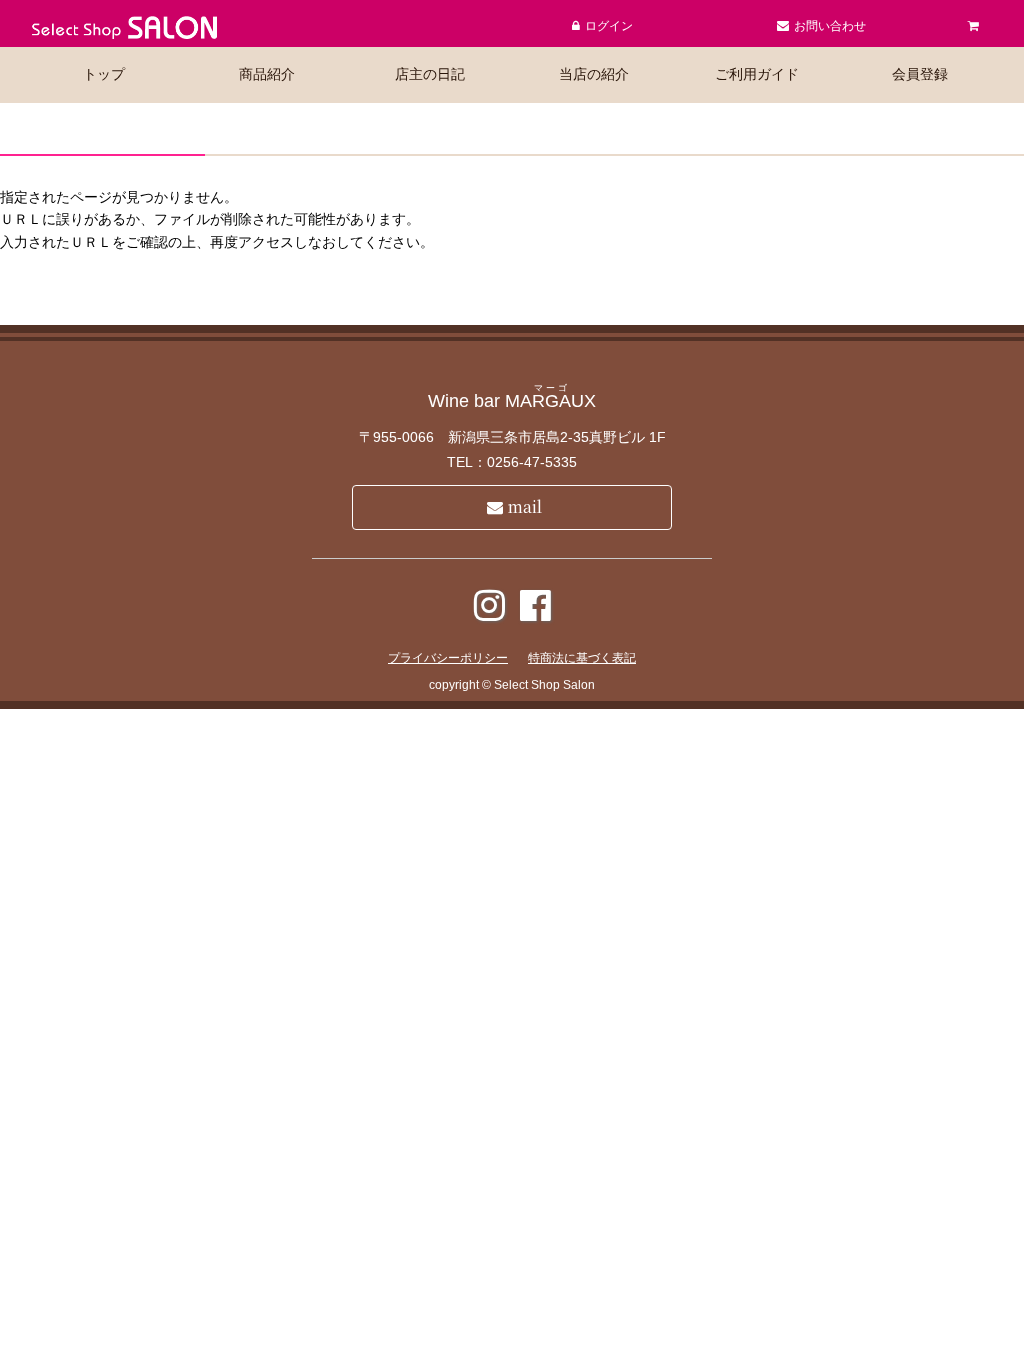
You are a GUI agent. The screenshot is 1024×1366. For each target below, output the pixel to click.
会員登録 (920, 74)
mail (525, 506)
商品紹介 (267, 74)
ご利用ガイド (757, 74)
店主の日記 (430, 74)
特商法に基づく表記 (582, 658)
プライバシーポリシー (448, 658)
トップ (104, 74)
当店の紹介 (594, 74)
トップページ (524, 299)
